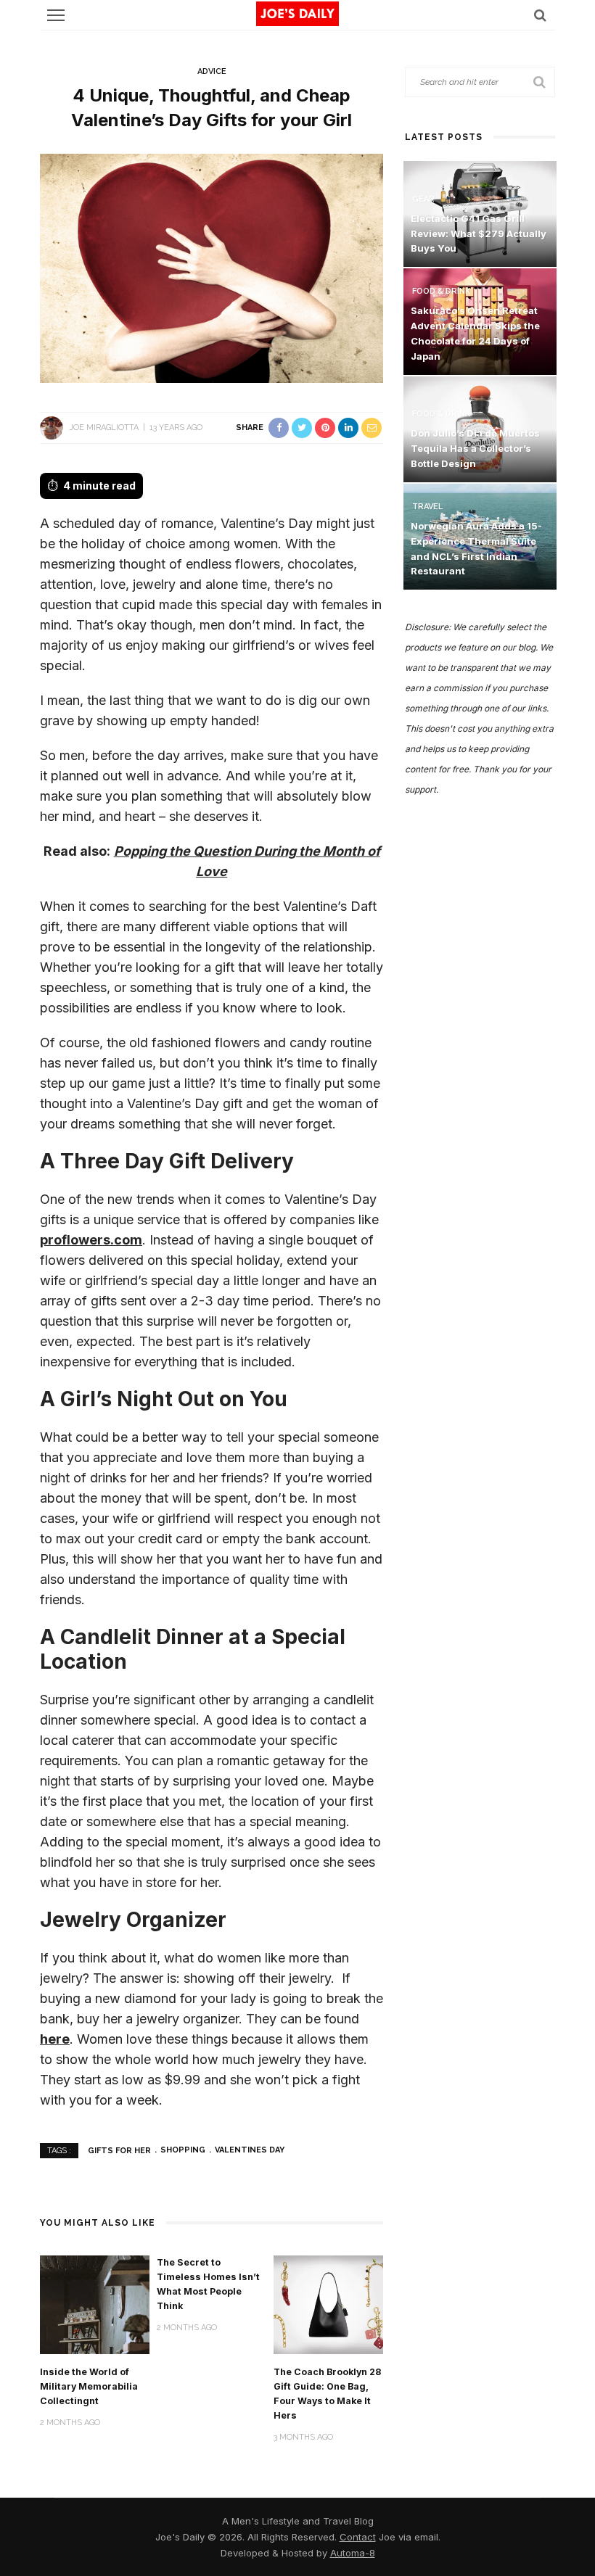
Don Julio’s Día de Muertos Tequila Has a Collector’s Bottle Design (475, 448)
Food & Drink (441, 291)
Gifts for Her (119, 2150)
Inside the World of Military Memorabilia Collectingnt (89, 2386)
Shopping (183, 2150)
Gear (423, 199)
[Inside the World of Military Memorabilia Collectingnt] (95, 2304)
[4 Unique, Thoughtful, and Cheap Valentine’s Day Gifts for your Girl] (212, 267)
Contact (358, 2537)
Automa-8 (353, 2553)
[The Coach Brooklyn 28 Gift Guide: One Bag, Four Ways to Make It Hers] (328, 2304)
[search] (540, 15)
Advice (212, 71)
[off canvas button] (56, 15)
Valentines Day (250, 2150)
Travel (427, 507)
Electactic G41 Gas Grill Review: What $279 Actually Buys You (479, 234)
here (55, 2039)
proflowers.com (91, 1240)
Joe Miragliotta (104, 428)
